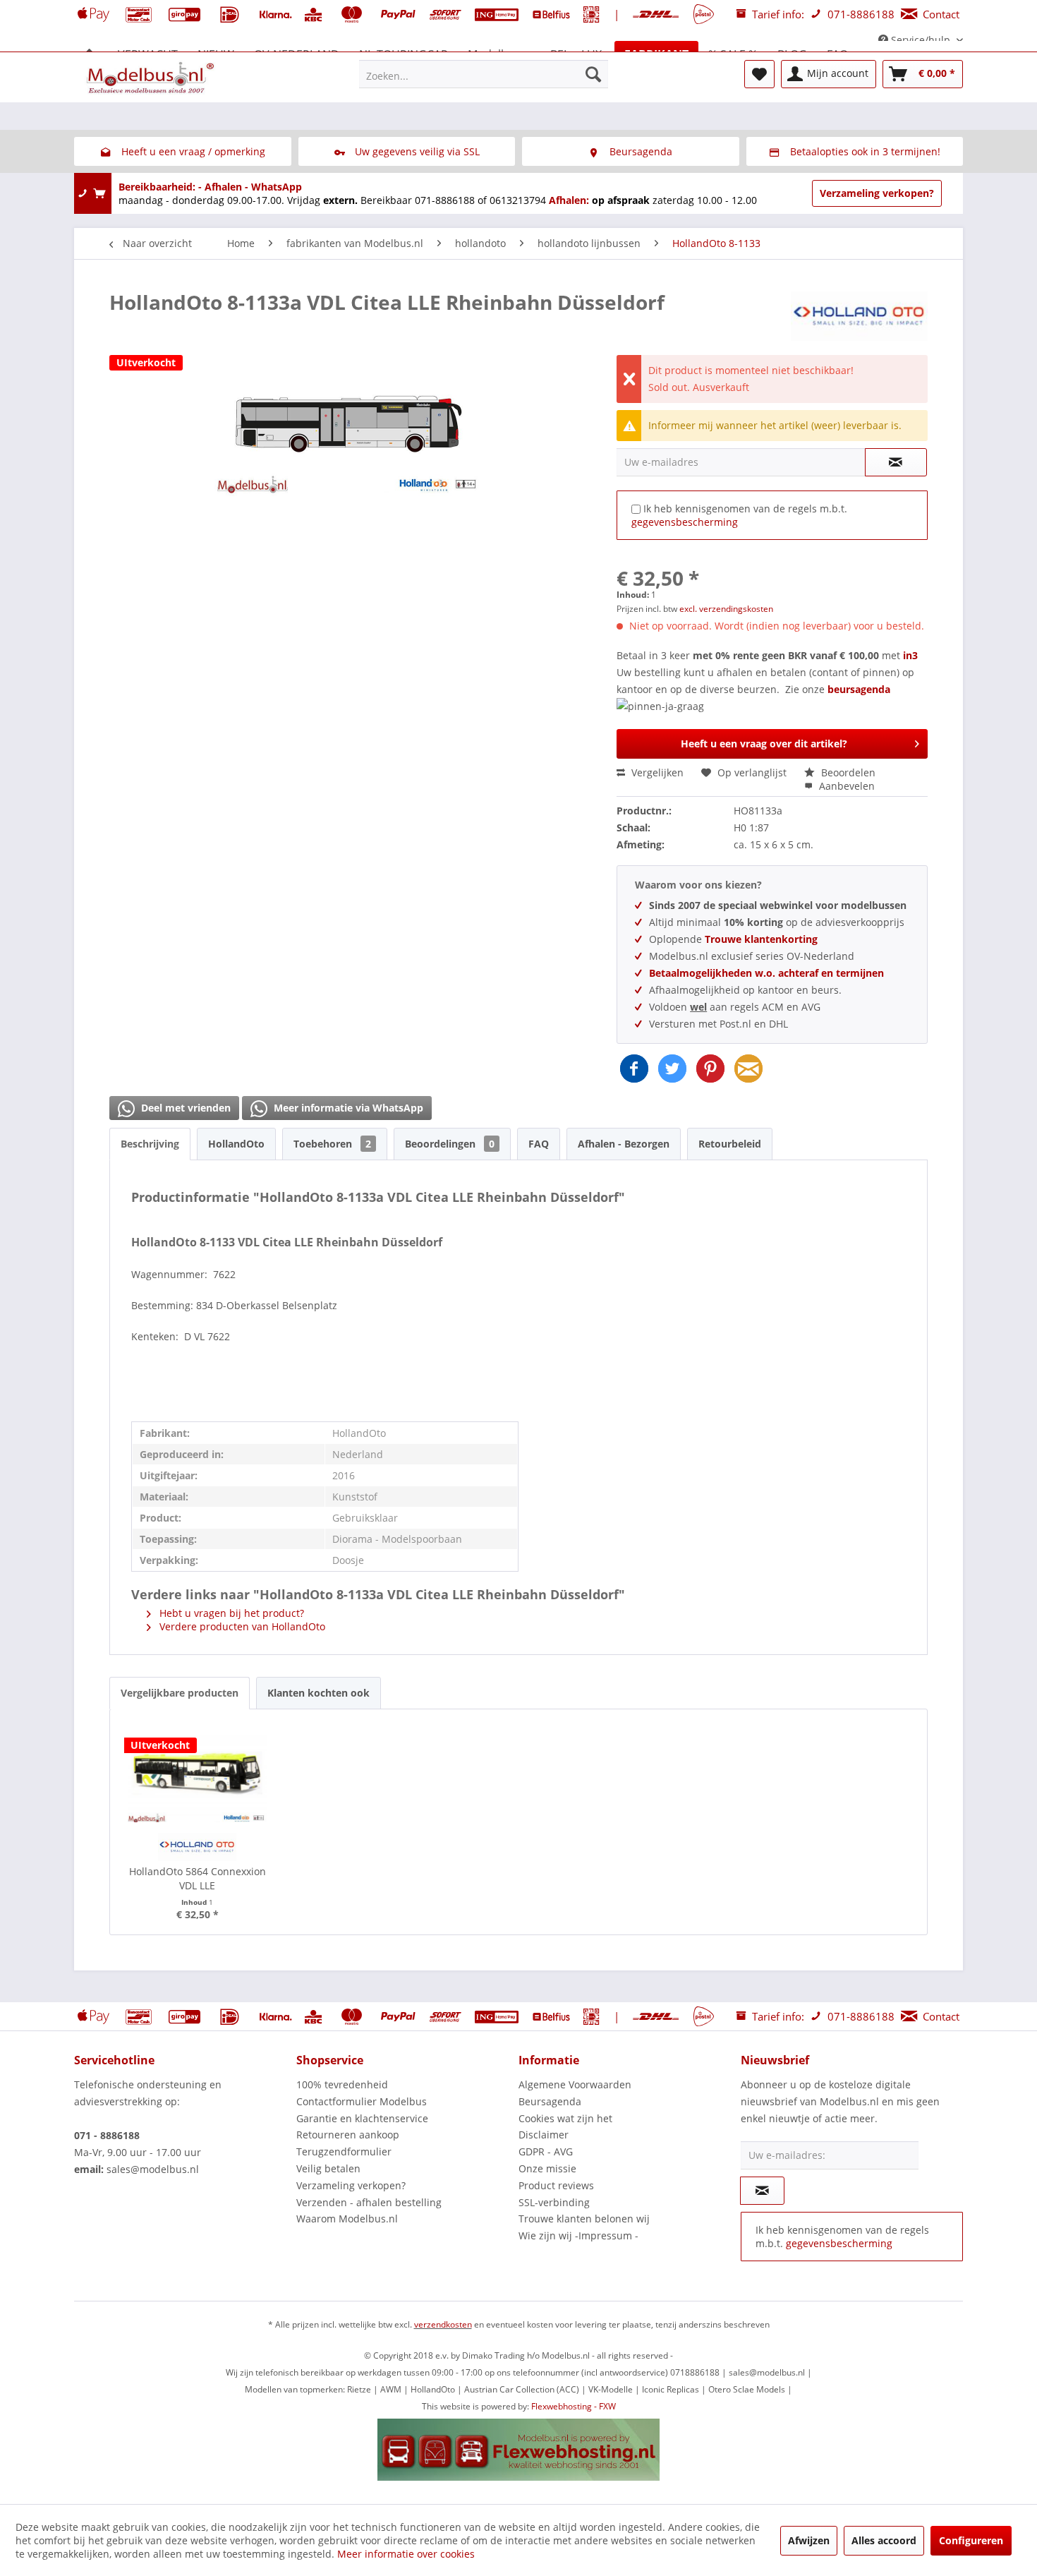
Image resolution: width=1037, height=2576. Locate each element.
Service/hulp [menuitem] (921, 40)
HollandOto (236, 1144)
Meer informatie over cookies (406, 2554)
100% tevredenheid (342, 2084)
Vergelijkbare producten (180, 1693)
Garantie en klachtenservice (362, 2118)
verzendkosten (443, 2324)
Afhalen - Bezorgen (624, 1144)
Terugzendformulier (344, 2151)
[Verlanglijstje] (759, 74)
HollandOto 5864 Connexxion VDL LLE (198, 1878)
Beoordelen (847, 772)
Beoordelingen (450, 1144)
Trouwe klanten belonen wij (584, 2219)
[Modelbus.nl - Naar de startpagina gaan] (152, 78)
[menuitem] (484, 74)
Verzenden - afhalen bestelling (369, 2202)
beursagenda (860, 689)
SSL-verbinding (554, 2202)
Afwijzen (809, 2540)
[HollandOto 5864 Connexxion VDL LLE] (198, 1773)
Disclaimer (544, 2135)
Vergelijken (656, 772)
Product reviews (556, 2185)
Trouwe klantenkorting (761, 939)
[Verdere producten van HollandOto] (859, 316)
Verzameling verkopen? (877, 193)
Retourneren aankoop (348, 2135)
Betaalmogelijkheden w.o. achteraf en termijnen (766, 973)
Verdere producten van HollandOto (241, 1626)
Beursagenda (550, 2101)
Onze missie (547, 2168)
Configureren (971, 2540)
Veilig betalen (328, 2168)
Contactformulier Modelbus (362, 2101)
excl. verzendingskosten (726, 609)
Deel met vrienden (184, 1108)
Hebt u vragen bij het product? (230, 1613)
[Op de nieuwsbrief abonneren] (762, 2191)
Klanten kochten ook (319, 1693)
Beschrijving (150, 1144)
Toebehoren (332, 1144)
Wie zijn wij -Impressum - (578, 2235)
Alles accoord (884, 2540)
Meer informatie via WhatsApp (347, 1108)
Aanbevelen (845, 786)
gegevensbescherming (685, 522)
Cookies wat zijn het (565, 2118)
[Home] (90, 54)
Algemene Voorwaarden (575, 2084)
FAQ (539, 1144)
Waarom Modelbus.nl (347, 2219)
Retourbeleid (730, 1144)
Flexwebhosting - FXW (574, 2406)
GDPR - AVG (546, 2151)
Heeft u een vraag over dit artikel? (764, 744)
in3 (910, 655)
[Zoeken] (593, 74)
